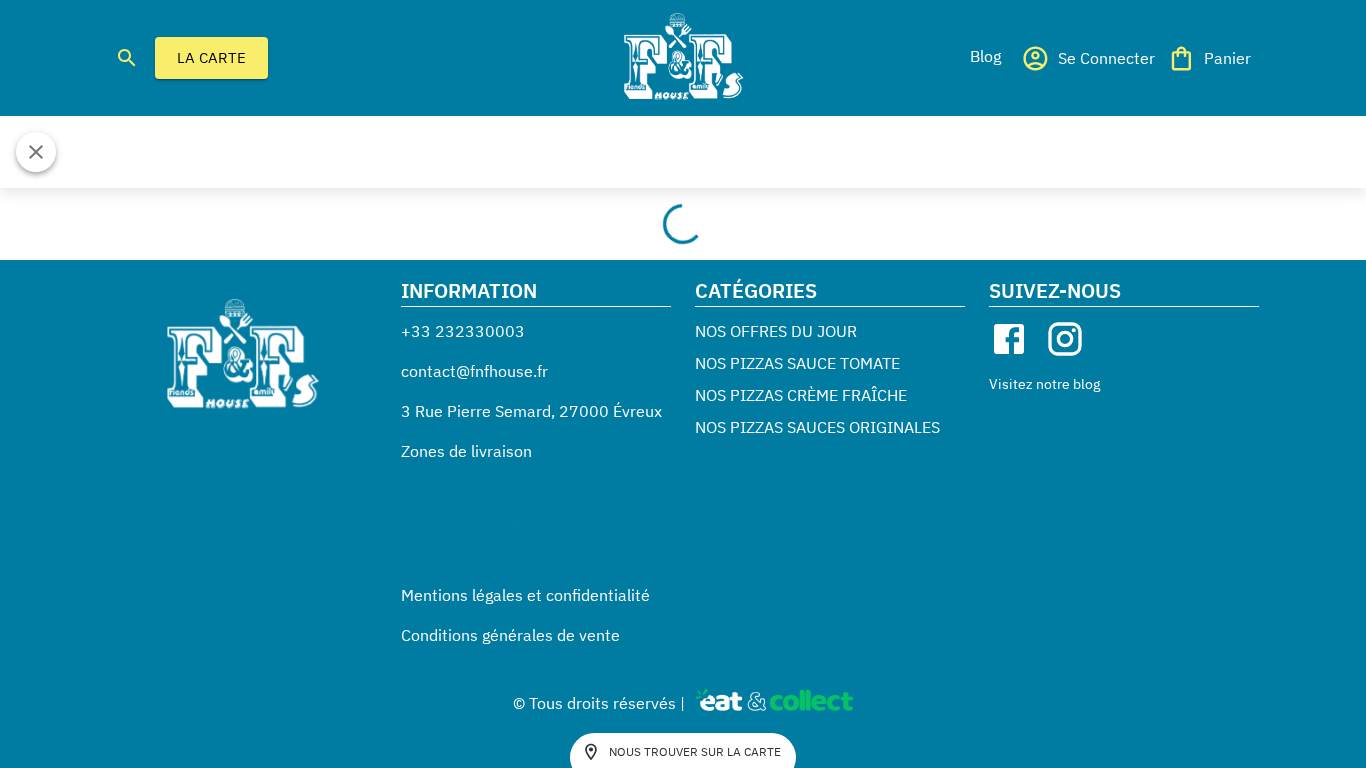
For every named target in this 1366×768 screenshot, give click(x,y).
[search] (127, 58)
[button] (985, 56)
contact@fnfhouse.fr (474, 371)
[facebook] (1009, 339)
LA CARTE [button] (211, 57)
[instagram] (1065, 339)
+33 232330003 (463, 331)
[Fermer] (36, 152)
